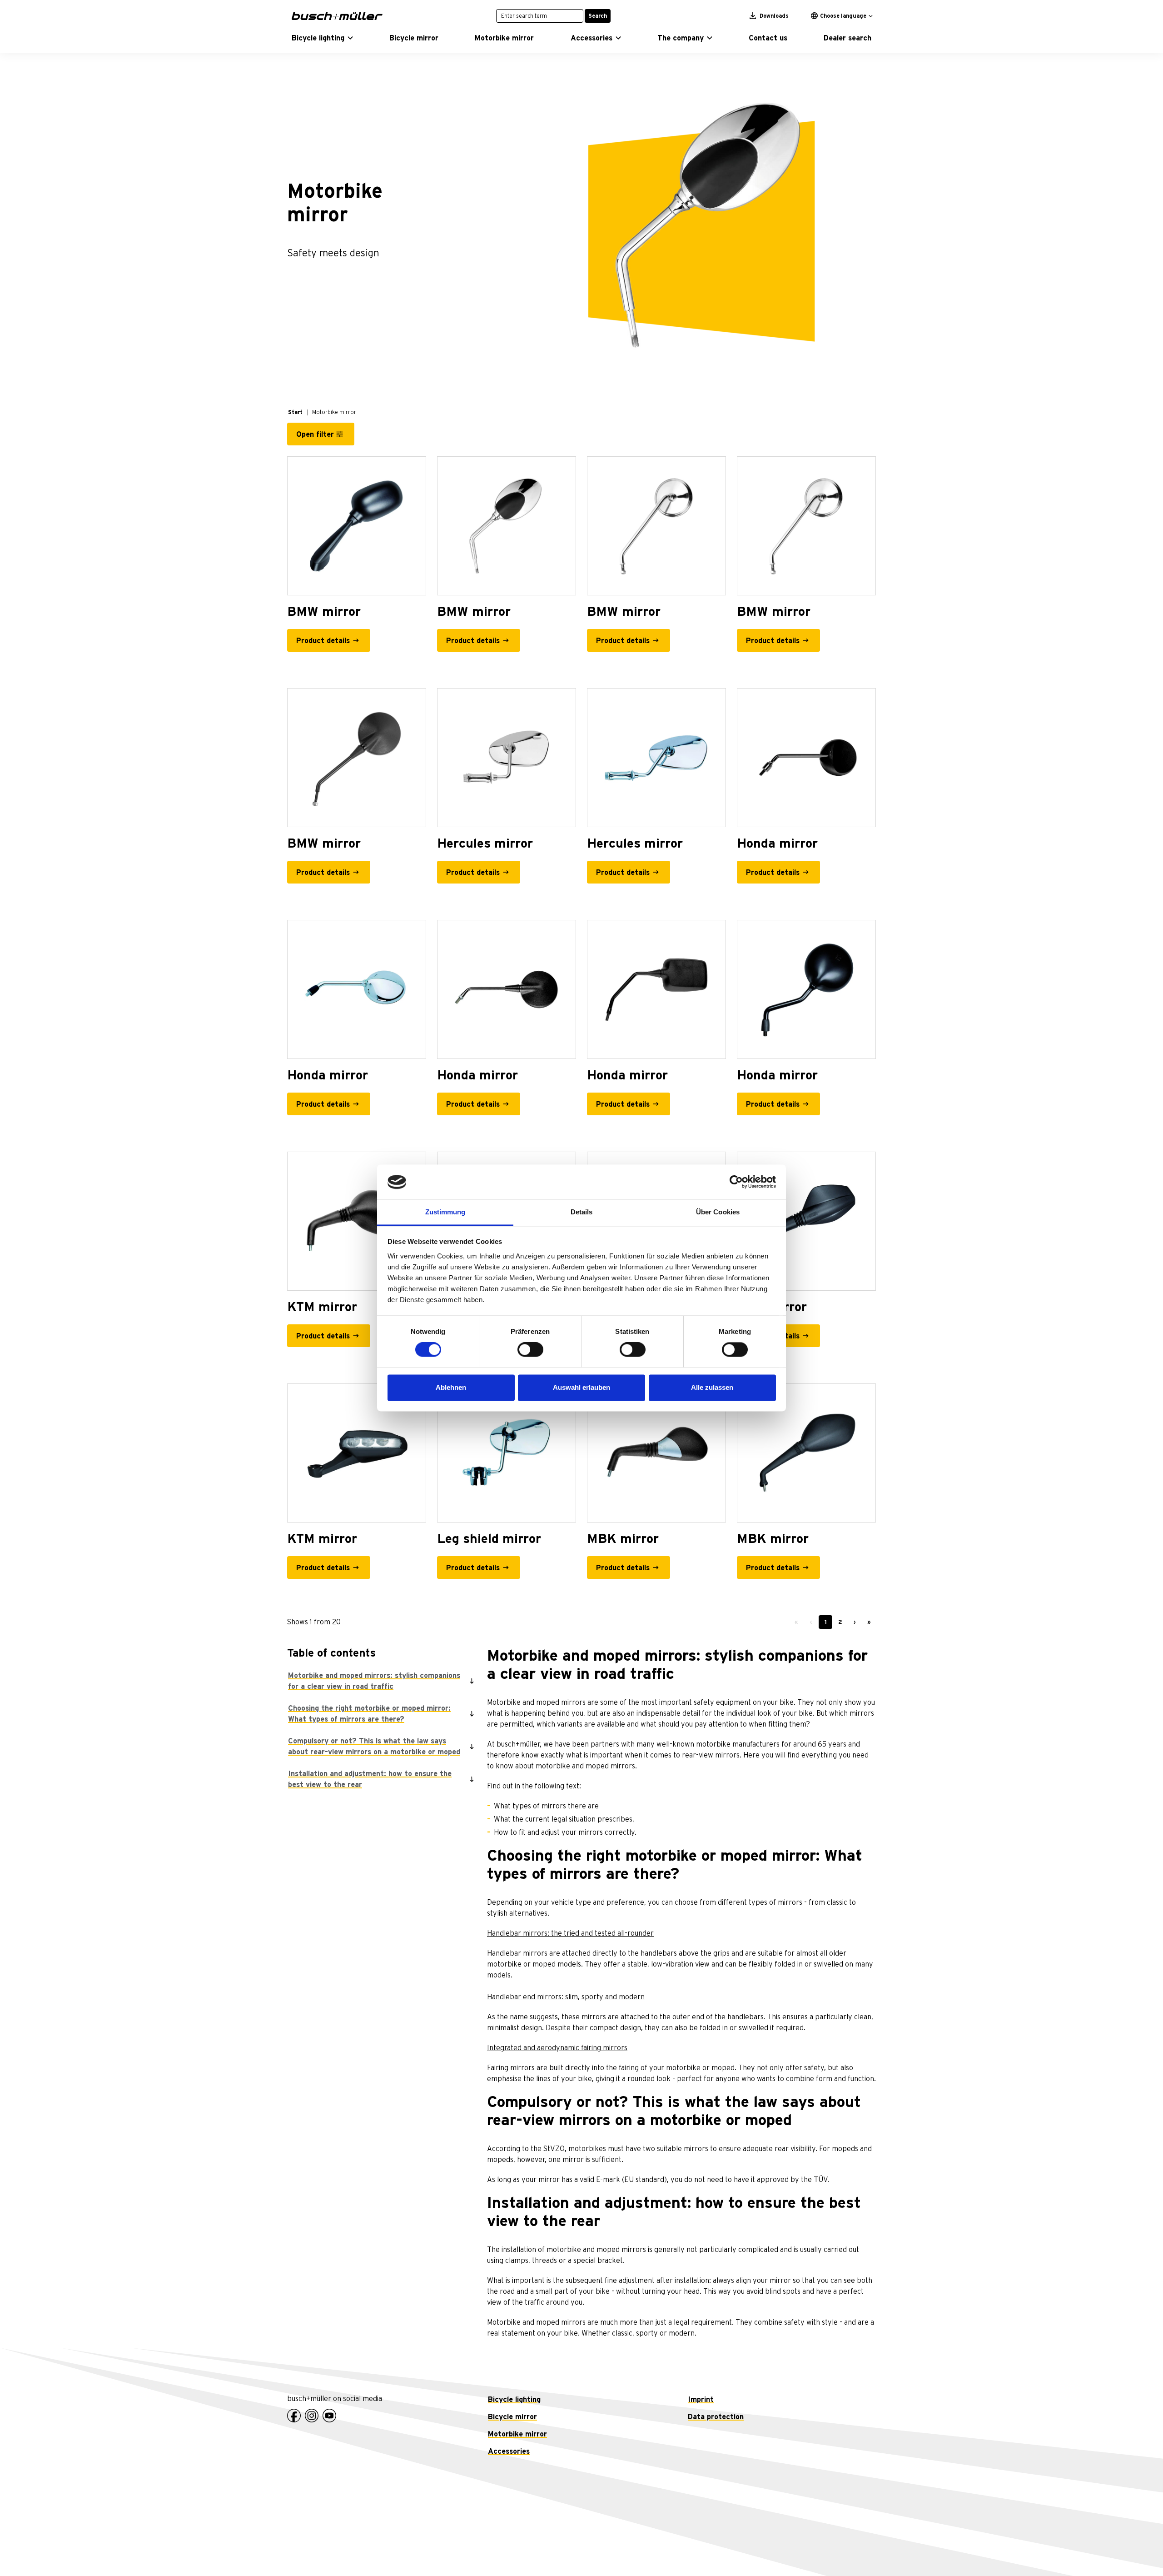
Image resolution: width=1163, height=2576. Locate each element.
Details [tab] (582, 1212)
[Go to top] (1136, 2549)
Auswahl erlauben (581, 1387)
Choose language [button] (843, 16)
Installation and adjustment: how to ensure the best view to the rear (370, 1779)
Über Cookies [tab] (718, 1212)
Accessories (509, 2451)
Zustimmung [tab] (445, 1212)
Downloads (773, 16)
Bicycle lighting (514, 2400)
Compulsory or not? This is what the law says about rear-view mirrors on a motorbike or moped (374, 1747)
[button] (322, 38)
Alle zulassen (712, 1387)
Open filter (315, 434)
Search (598, 16)
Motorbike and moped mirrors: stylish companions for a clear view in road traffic (374, 1681)
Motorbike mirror (517, 2434)
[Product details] (357, 526)
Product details (323, 641)
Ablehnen (451, 1387)
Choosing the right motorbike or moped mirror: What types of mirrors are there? (369, 1714)
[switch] (530, 1350)
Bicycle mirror (512, 2417)
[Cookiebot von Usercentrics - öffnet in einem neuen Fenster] (736, 1182)
